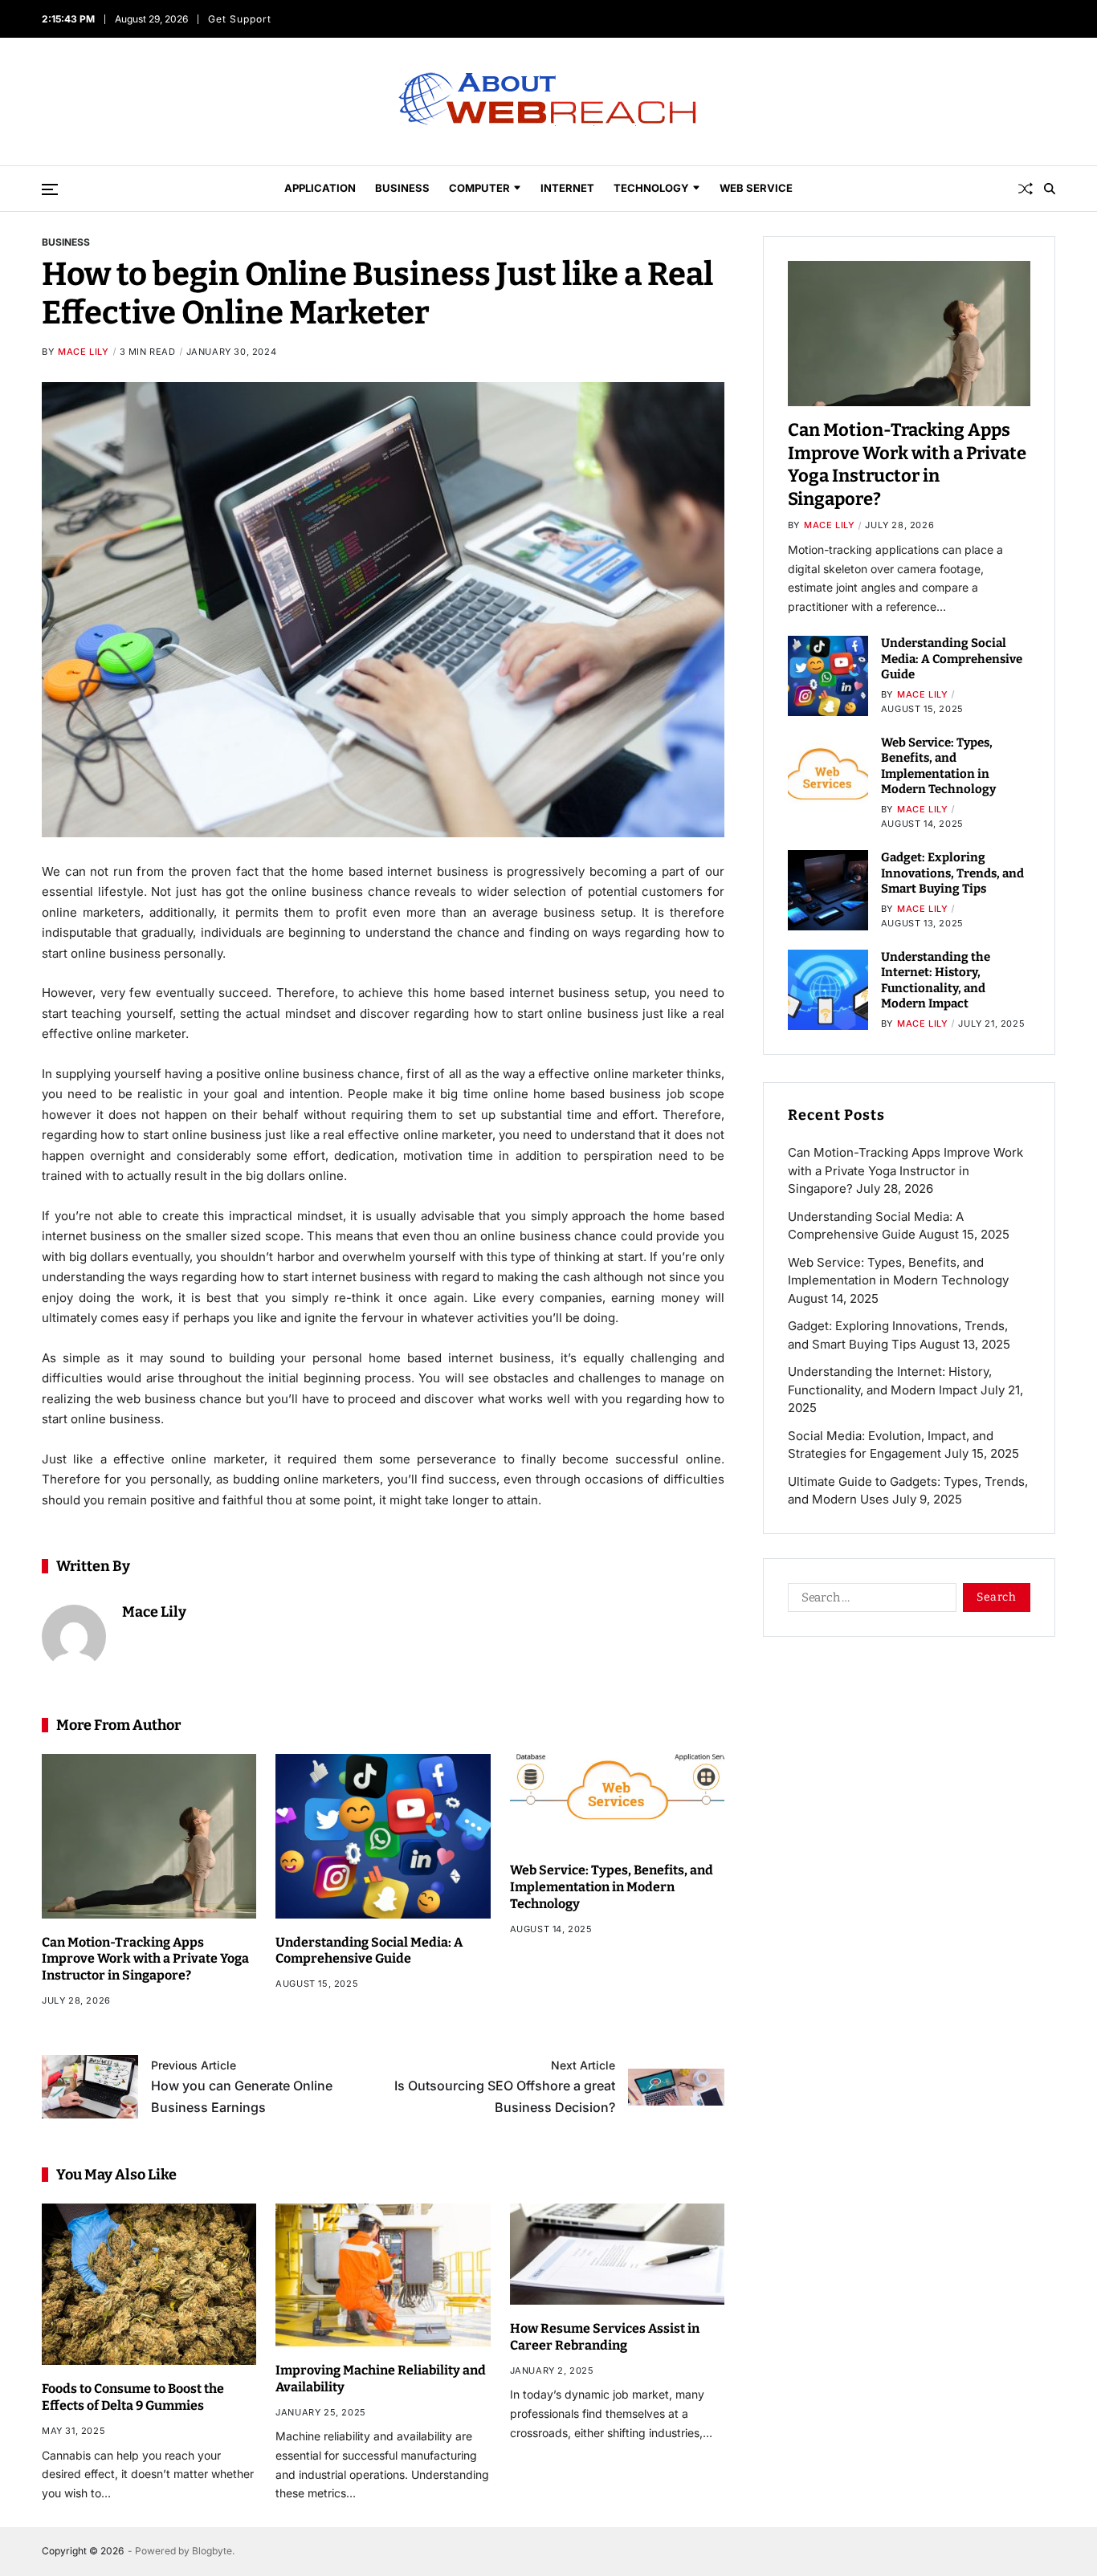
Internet (567, 188)
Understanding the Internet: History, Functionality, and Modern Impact (936, 981)
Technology (651, 188)
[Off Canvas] (50, 189)
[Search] (1050, 189)
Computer (479, 188)
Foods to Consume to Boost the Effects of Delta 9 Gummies (133, 2397)
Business (402, 188)
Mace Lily (83, 352)
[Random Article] (1026, 189)
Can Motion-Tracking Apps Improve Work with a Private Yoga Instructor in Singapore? (145, 1959)
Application (320, 188)
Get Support (240, 19)
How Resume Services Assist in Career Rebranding (605, 2337)
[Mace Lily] (74, 1637)
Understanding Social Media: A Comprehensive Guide (369, 1951)
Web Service (756, 188)
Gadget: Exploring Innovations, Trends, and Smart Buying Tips (952, 873)
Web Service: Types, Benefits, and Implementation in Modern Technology (612, 1887)
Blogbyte (212, 2551)
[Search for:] (869, 1601)
